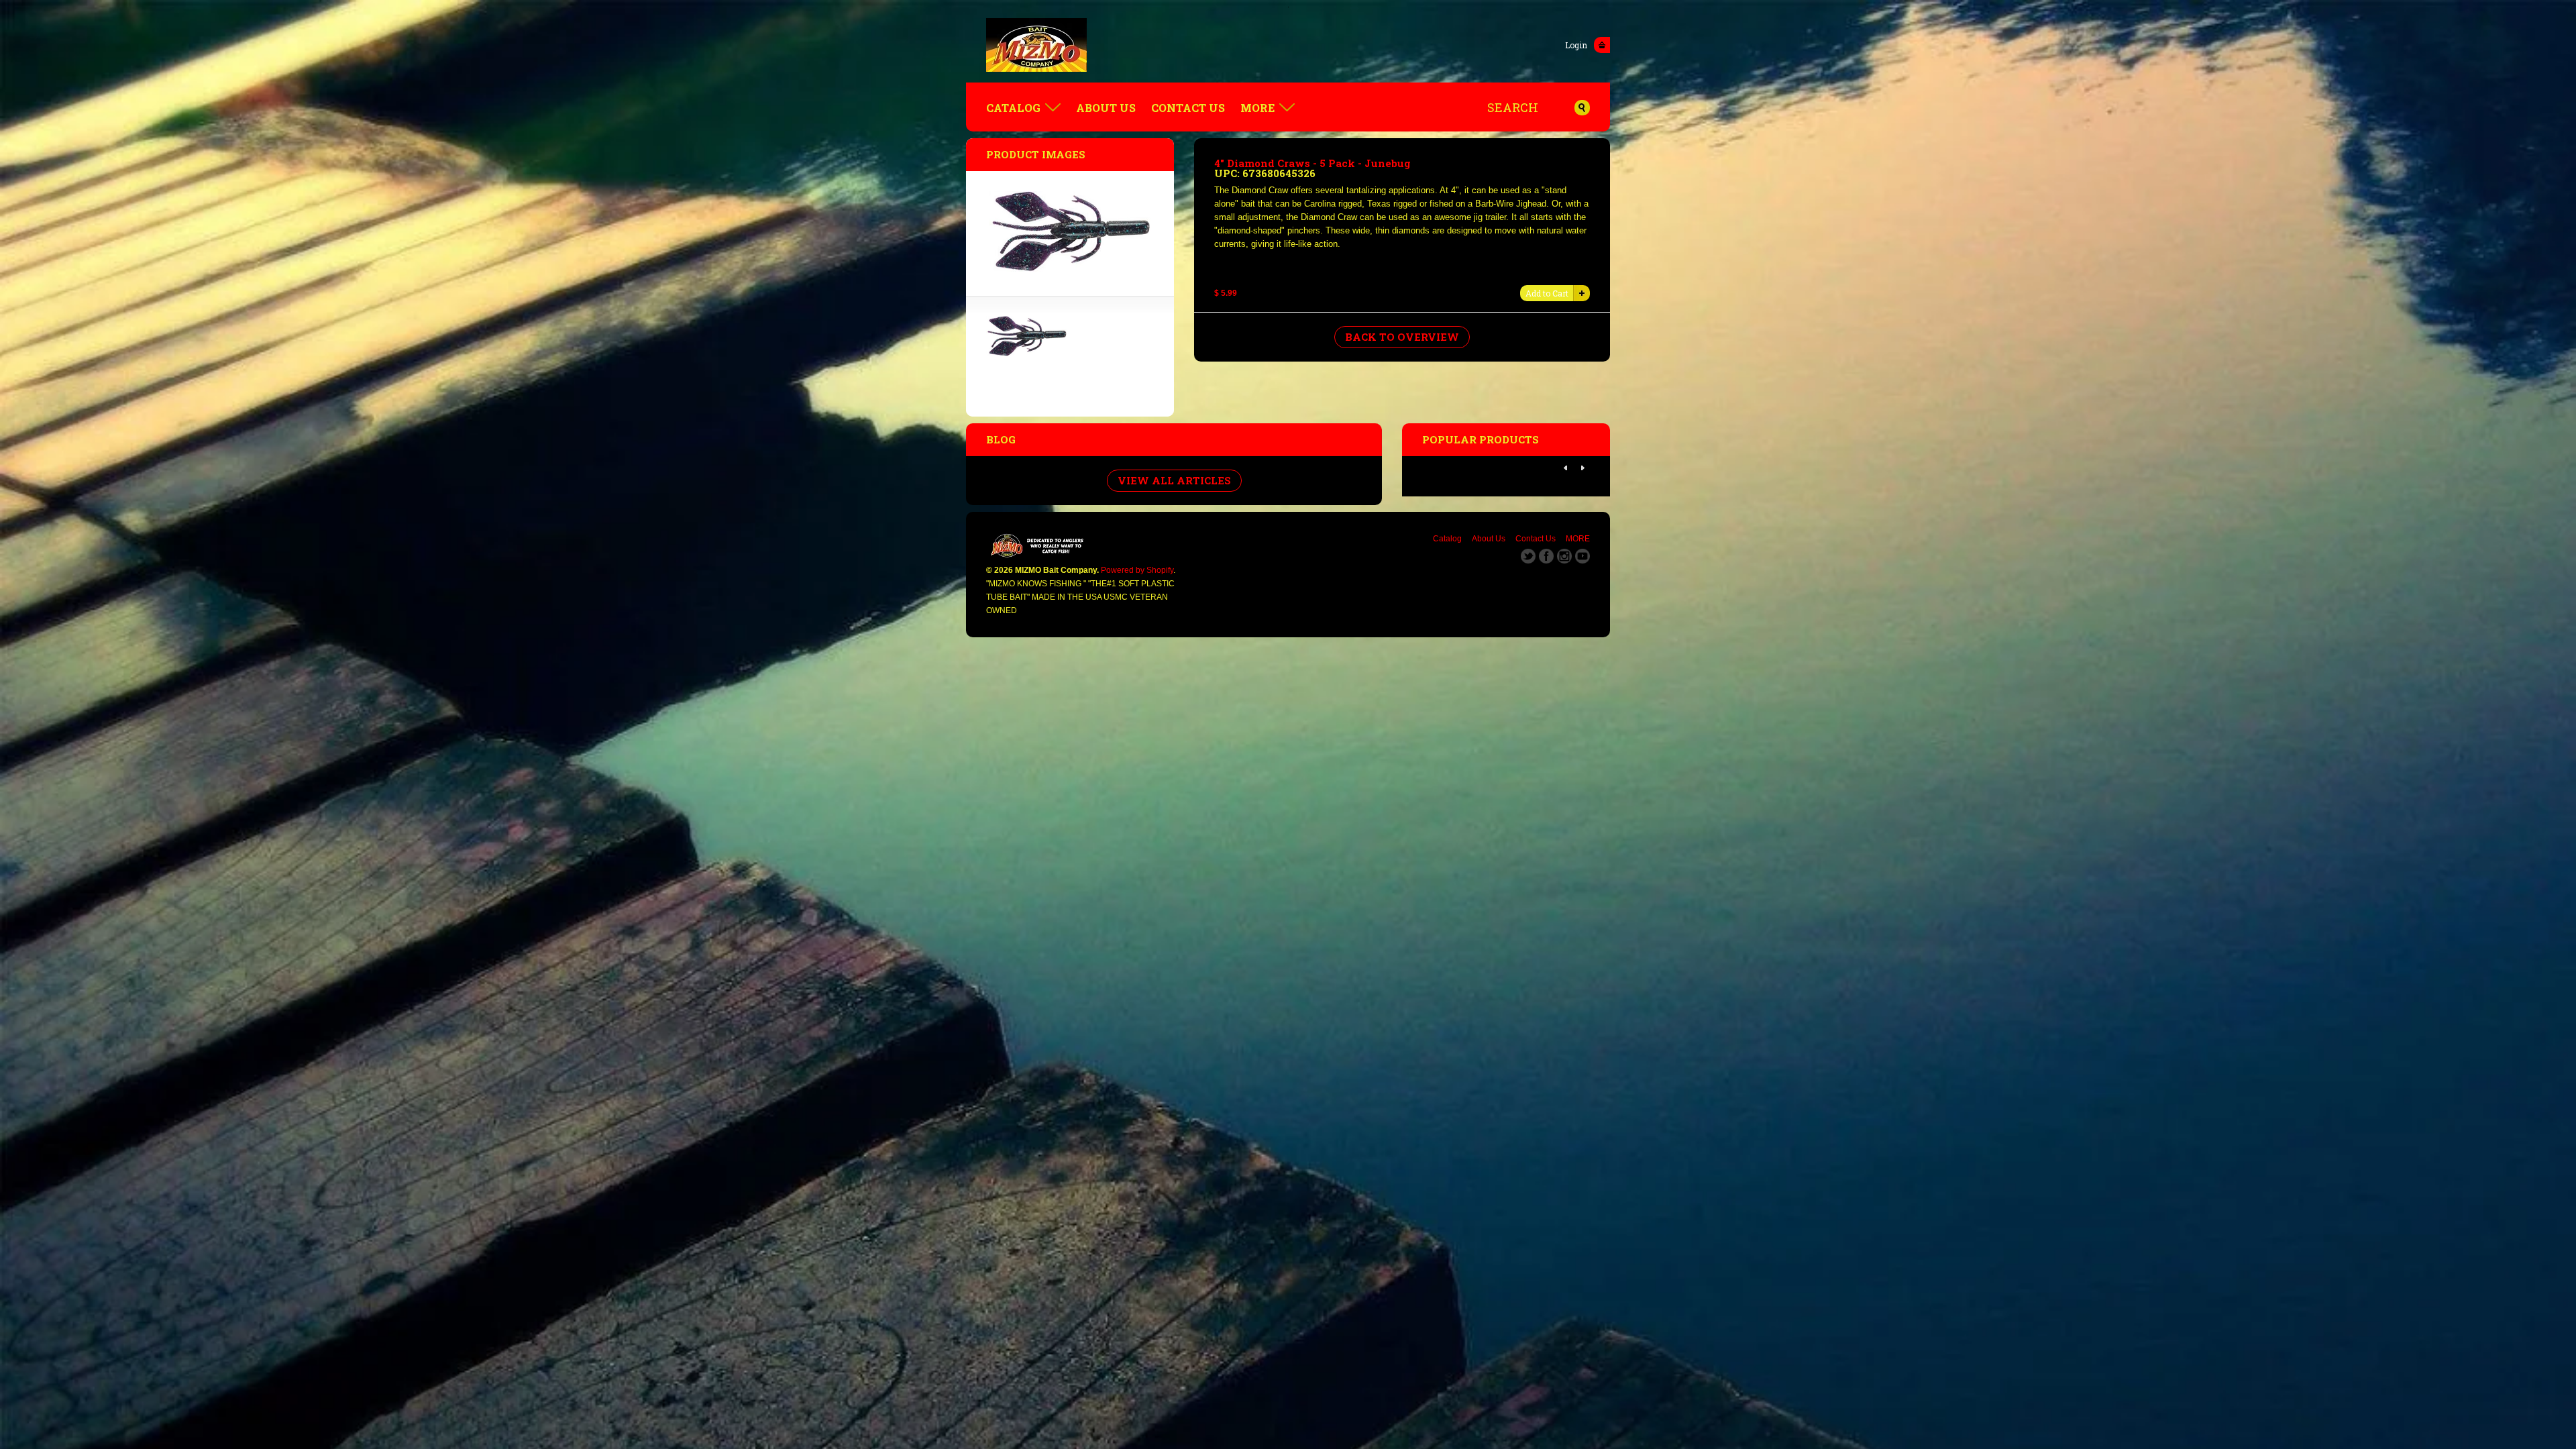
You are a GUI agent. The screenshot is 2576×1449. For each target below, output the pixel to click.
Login (1576, 45)
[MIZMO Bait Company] (1288, 45)
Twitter (1528, 556)
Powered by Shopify (1137, 570)
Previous (1566, 468)
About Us (1106, 108)
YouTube (1582, 556)
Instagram (1564, 556)
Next (1582, 468)
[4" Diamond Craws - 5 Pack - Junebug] (1026, 353)
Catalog (1013, 108)
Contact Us (1188, 108)
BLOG (1001, 439)
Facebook (1546, 556)
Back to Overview (1402, 337)
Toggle (1602, 45)
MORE (1257, 108)
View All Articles (1174, 480)
